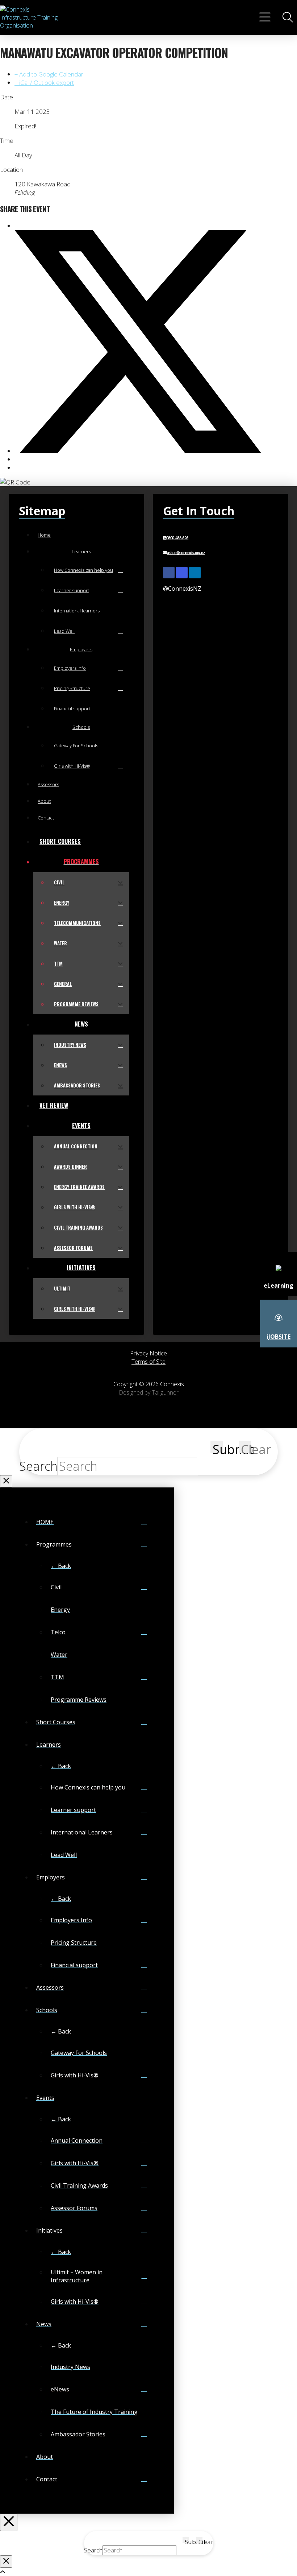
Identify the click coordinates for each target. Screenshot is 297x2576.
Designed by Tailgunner (149, 1392)
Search (38, 1466)
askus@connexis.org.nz (186, 553)
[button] (266, 17)
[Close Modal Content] (6, 1481)
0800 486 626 (177, 538)
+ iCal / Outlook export (44, 82)
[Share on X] (138, 451)
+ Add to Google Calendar (49, 74)
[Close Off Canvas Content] (9, 2522)
